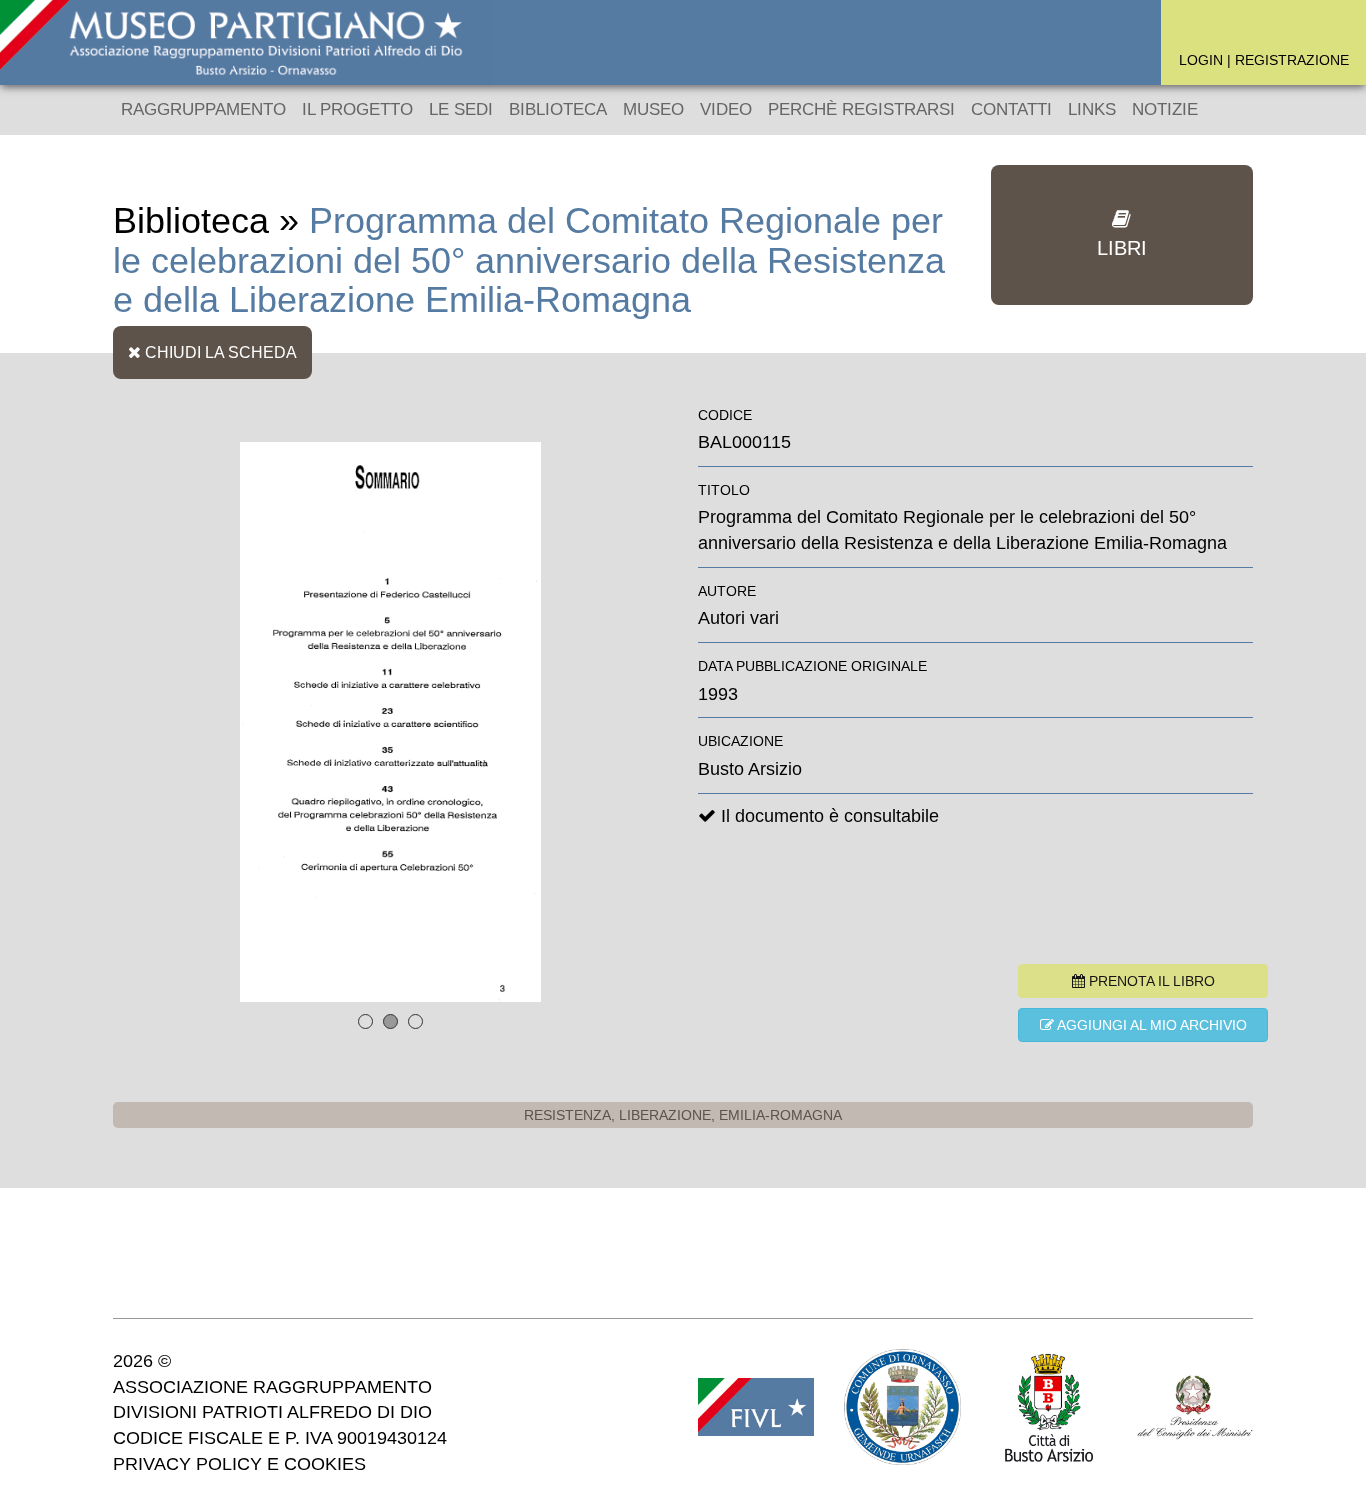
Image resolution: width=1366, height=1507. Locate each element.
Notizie (1165, 109)
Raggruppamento (203, 109)
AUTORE (727, 591)
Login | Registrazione (1264, 60)
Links (1092, 109)
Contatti (1011, 109)
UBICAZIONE (740, 741)
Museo (653, 109)
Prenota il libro (1150, 981)
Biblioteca (558, 109)
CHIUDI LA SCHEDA (219, 352)
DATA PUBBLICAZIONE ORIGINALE (812, 666)
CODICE (725, 415)
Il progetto (357, 109)
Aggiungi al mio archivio (1150, 1025)
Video (726, 109)
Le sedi (461, 109)
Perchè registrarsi (861, 109)
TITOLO (724, 490)
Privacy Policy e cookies (239, 1464)
